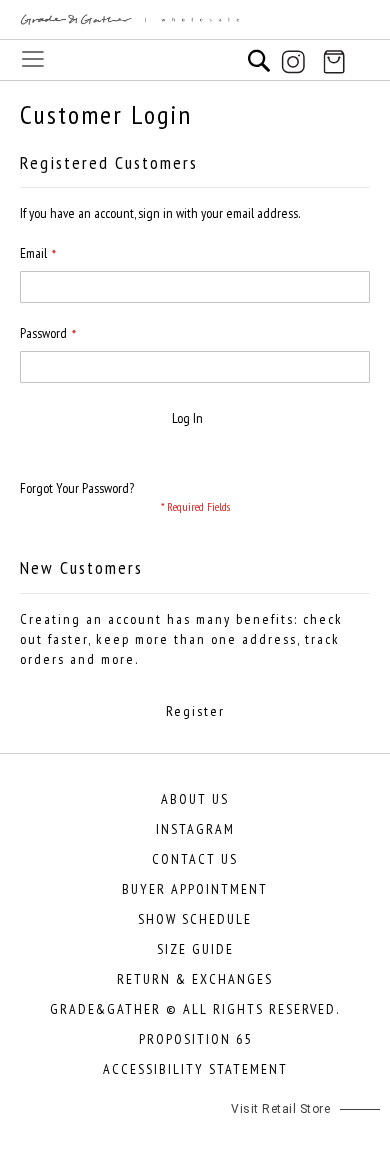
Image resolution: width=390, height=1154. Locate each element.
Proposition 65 (195, 1039)
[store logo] (195, 20)
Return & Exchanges (195, 979)
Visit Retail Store (280, 1109)
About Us (195, 799)
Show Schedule (195, 919)
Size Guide (195, 949)
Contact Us (195, 859)
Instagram (195, 829)
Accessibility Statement (195, 1069)
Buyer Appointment (195, 889)
